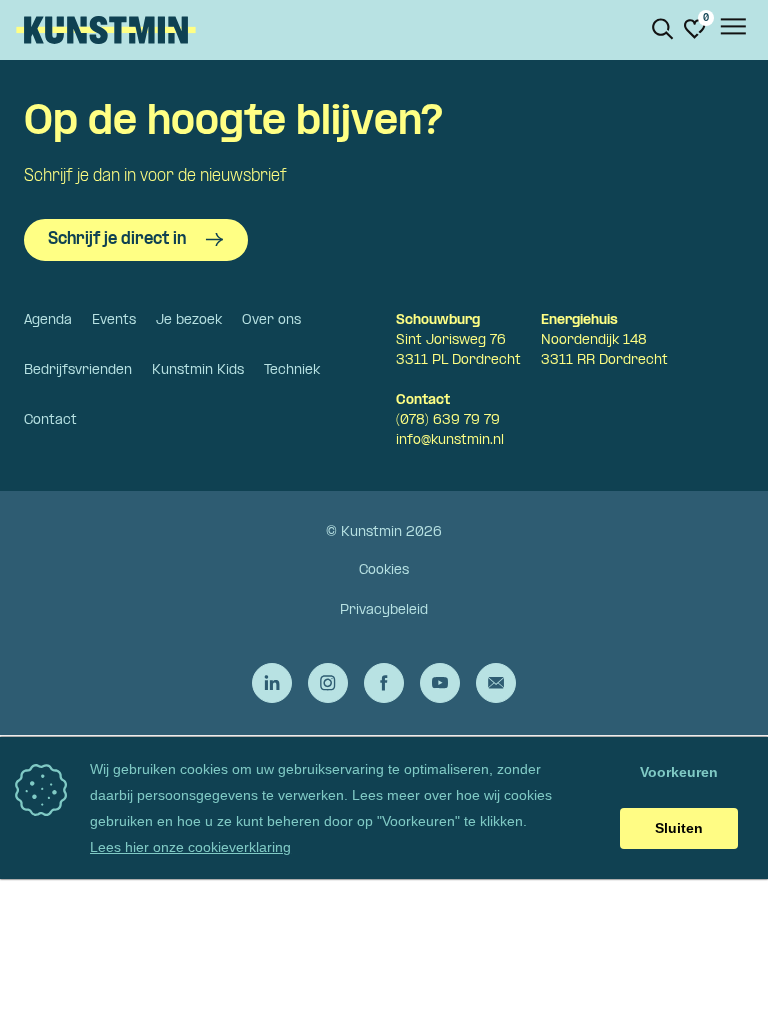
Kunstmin (106, 30)
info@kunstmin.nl (450, 440)
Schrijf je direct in (117, 239)
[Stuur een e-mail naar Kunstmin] (496, 683)
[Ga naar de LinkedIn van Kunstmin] (272, 683)
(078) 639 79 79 (448, 420)
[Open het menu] (732, 30)
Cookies (384, 570)
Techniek (292, 370)
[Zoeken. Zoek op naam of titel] (663, 29)
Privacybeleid (384, 610)
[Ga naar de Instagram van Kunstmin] (328, 683)
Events (114, 320)
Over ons (271, 320)
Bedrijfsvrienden (78, 370)
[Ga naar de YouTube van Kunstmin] (440, 683)
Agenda (48, 320)
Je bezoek (189, 320)
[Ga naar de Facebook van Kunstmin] (384, 683)
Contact (50, 420)
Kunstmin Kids (198, 370)
